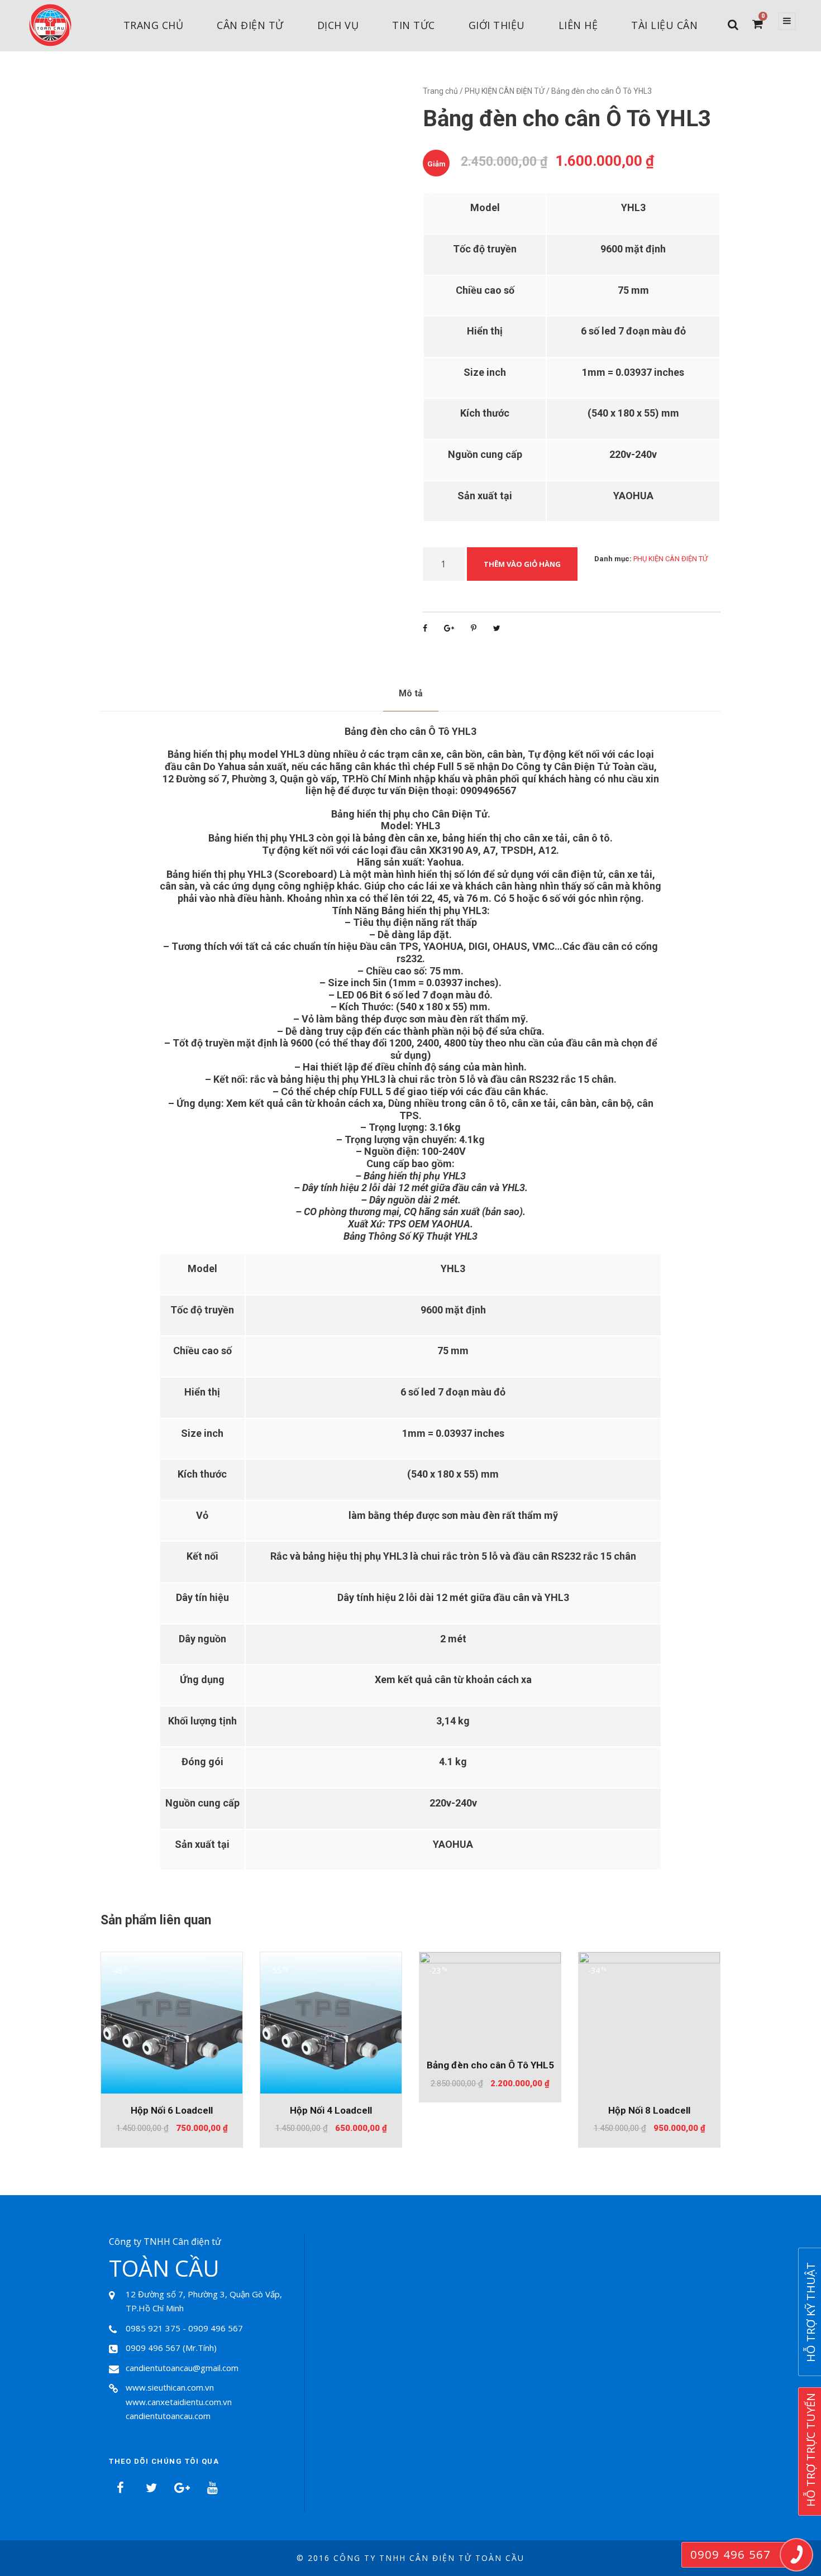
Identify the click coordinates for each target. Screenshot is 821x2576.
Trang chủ (154, 25)
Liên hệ (578, 25)
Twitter (151, 2488)
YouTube (212, 2488)
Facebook (120, 2488)
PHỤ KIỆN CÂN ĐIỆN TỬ (505, 91)
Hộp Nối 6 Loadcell (172, 2110)
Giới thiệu (497, 25)
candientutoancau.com (168, 2416)
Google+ (182, 2488)
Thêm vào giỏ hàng (522, 564)
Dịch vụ (338, 25)
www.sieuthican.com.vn (170, 2387)
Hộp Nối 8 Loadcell (649, 2110)
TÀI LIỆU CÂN (664, 25)
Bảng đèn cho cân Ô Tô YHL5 (490, 2065)
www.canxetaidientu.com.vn (179, 2402)
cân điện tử (250, 25)
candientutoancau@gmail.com (182, 2368)
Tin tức (414, 25)
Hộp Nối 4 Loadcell (331, 2110)
